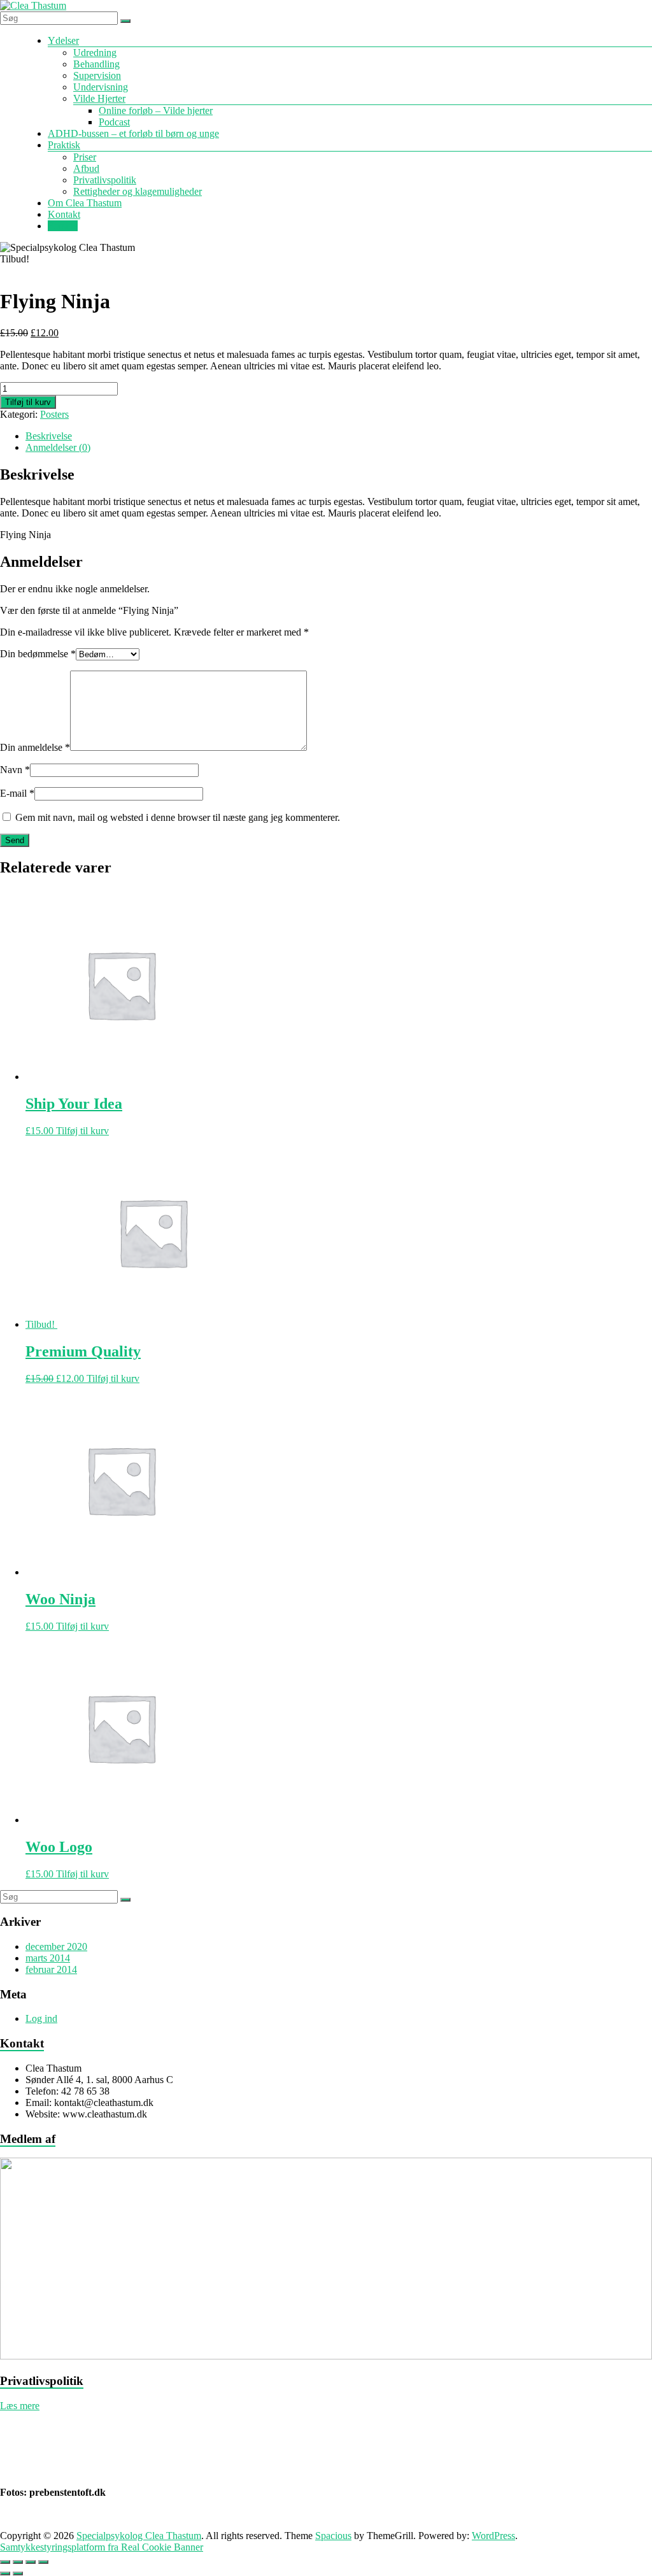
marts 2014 (48, 1958)
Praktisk (64, 145)
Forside (63, 226)
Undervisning (101, 87)
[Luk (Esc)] (43, 2562)
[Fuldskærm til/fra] (18, 2562)
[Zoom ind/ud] (5, 2562)
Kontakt (64, 214)
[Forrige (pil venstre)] (5, 2573)
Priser (85, 157)
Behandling (96, 64)
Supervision (97, 75)
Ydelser (63, 40)
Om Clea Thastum (85, 203)
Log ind (41, 2018)
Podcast (114, 122)
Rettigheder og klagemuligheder (138, 191)
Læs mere (20, 2406)
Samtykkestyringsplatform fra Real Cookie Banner (102, 2547)
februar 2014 (51, 1969)
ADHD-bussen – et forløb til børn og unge (133, 133)
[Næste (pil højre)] (18, 2573)
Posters (54, 414)
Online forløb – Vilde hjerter (156, 110)
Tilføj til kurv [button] (82, 1131)
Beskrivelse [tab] (49, 436)
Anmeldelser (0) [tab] (58, 447)
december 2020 (56, 1946)
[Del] (31, 2562)
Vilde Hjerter (99, 98)
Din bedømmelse (38, 654)
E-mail (17, 793)
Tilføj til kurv (28, 402)
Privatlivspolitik (105, 180)
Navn (15, 770)
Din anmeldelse (35, 747)
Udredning (95, 53)
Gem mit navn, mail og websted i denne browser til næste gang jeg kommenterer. (178, 817)
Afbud (86, 168)
